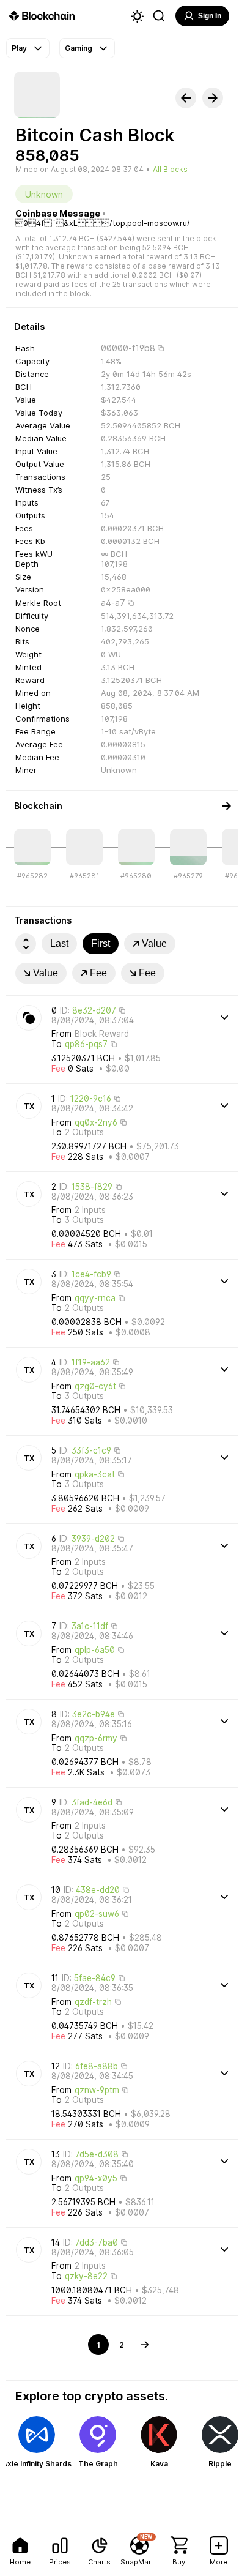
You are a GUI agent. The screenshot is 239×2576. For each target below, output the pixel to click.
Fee (98, 973)
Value (154, 943)
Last (59, 943)
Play (19, 48)
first (101, 943)
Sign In (210, 16)
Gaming (79, 48)
